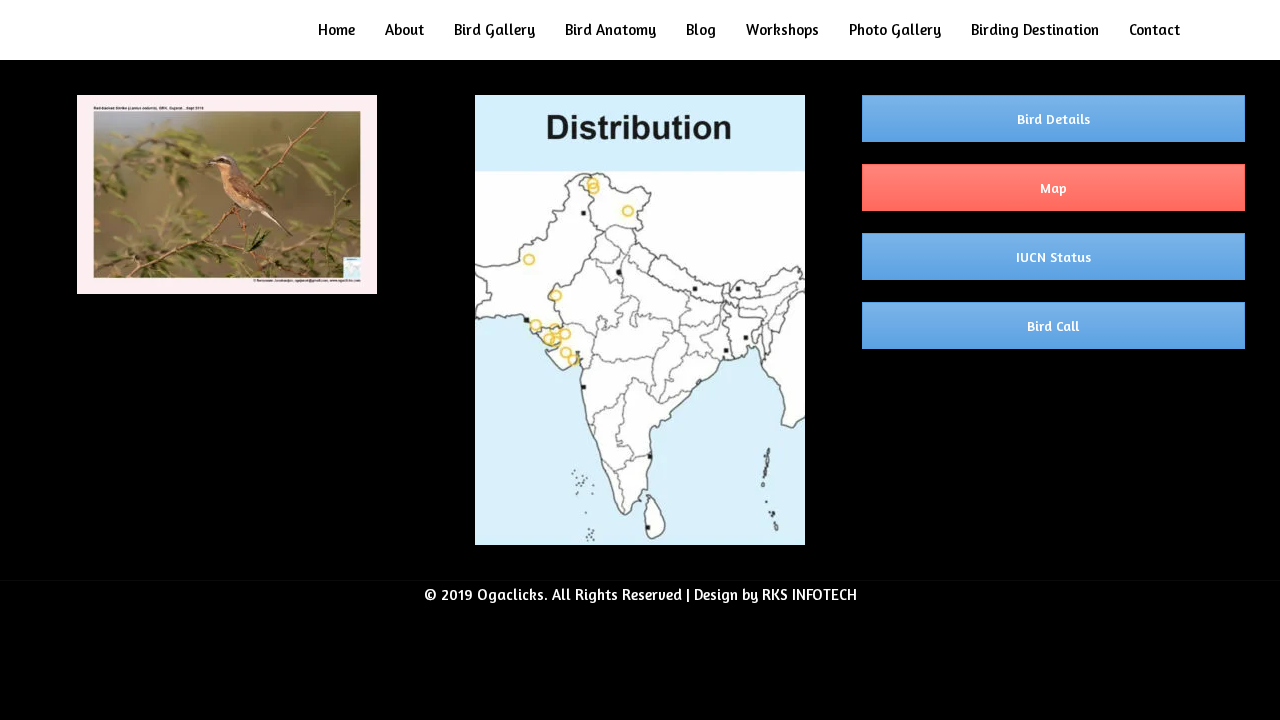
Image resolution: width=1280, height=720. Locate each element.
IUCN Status (1053, 256)
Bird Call (1053, 325)
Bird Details (1053, 118)
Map (1053, 187)
